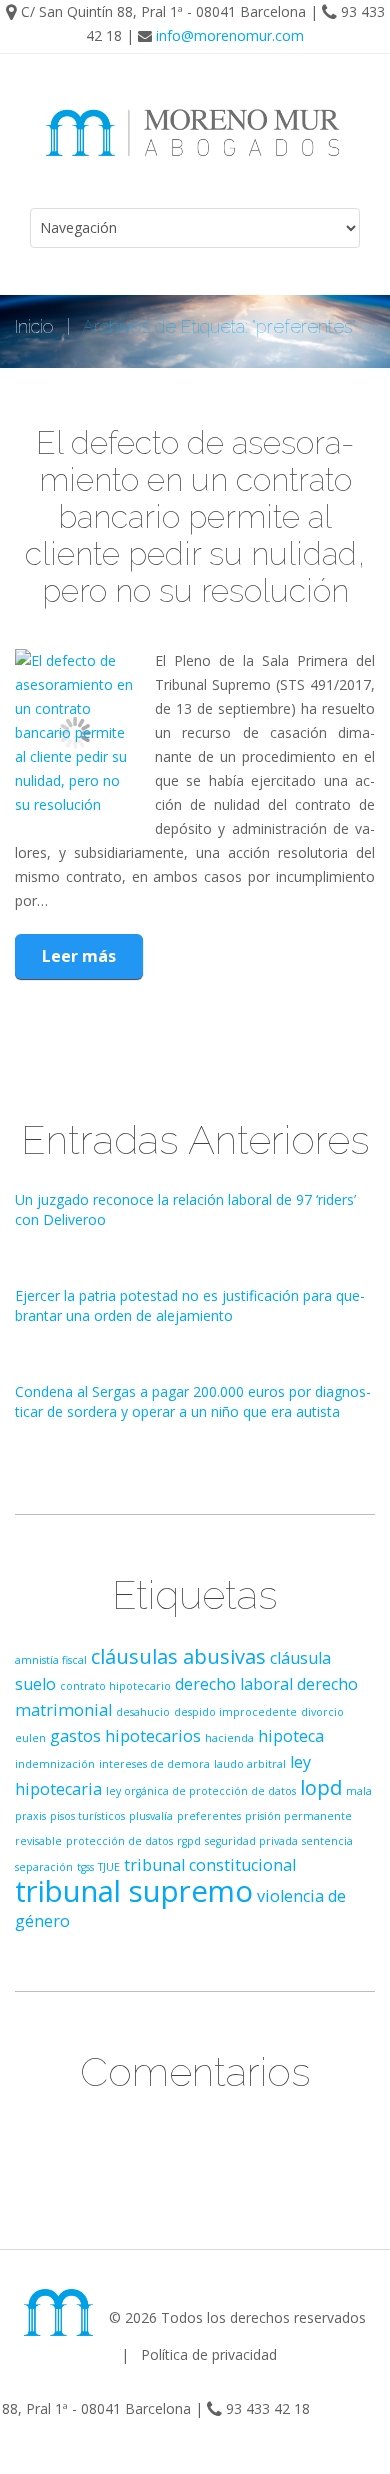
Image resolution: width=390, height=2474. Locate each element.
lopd (321, 1787)
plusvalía (151, 1816)
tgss (85, 1867)
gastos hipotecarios (125, 1736)
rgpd (189, 1841)
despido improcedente (235, 1712)
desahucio (143, 1712)
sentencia (327, 1841)
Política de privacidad (209, 2354)
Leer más (79, 956)
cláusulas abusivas (178, 1656)
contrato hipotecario (115, 1686)
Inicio (34, 326)
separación (44, 1867)
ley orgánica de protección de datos (201, 1791)
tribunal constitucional (210, 1865)
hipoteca (291, 1736)
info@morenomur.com (230, 35)
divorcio (322, 1712)
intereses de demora (154, 1764)
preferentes (209, 1816)
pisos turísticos (87, 1816)
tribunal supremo (134, 1891)
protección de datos (119, 1841)
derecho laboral (234, 1684)
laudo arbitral (250, 1764)
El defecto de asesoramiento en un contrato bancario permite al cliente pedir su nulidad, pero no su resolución (195, 516)
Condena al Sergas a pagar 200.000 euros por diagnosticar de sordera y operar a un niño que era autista (193, 1401)
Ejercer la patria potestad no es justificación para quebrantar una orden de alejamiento (190, 1305)
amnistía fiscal (51, 1660)
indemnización (55, 1764)
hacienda (229, 1738)
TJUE (109, 1867)
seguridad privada (251, 1841)
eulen (30, 1738)
